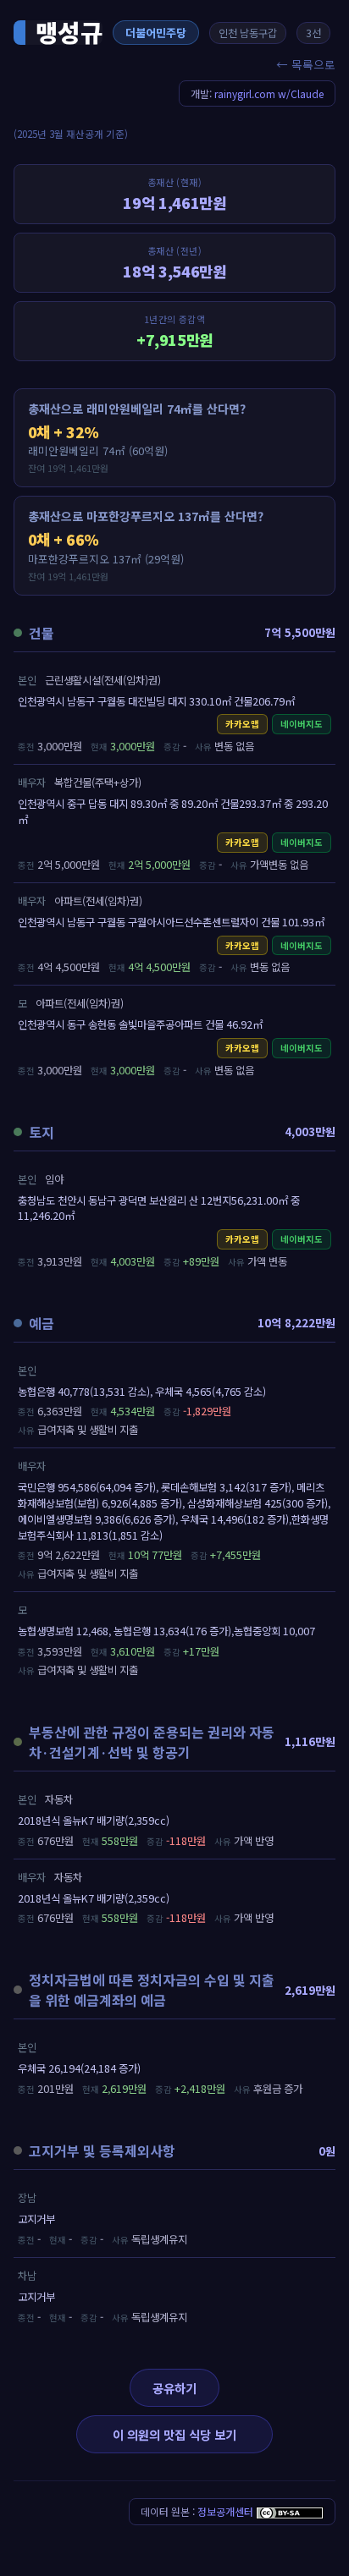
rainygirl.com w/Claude (269, 93)
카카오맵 (242, 724)
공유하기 (174, 2388)
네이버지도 (302, 724)
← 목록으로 (306, 64)
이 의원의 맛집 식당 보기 (174, 2434)
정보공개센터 (225, 2511)
